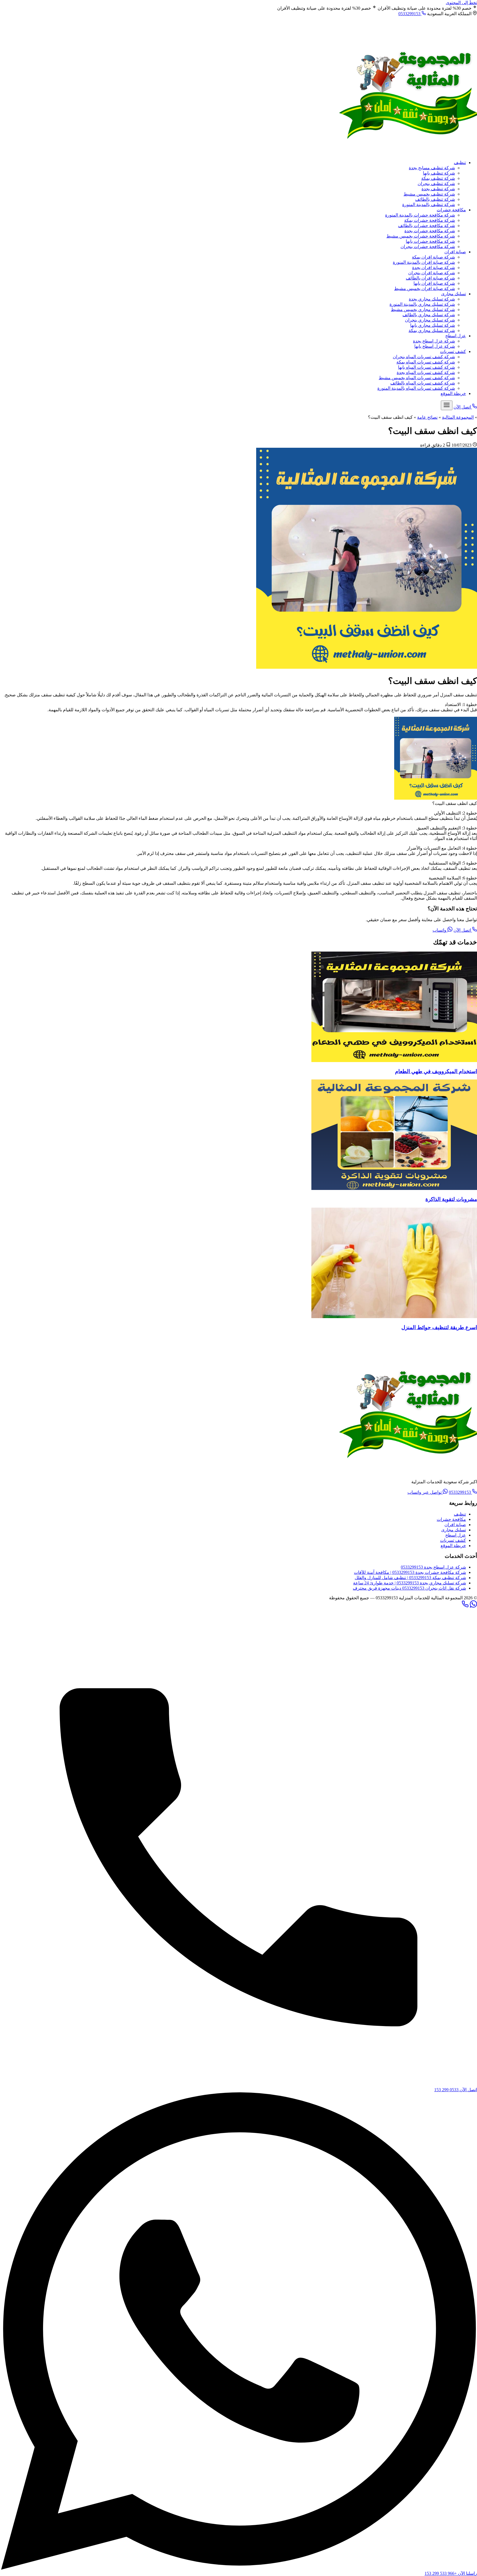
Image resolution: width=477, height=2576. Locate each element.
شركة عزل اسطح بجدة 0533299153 (433, 1567)
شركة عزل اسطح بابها (435, 346)
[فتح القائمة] (447, 405)
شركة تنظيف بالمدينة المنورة (429, 205)
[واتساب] (473, 1606)
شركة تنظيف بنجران (436, 184)
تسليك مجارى (454, 294)
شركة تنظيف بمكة (438, 178)
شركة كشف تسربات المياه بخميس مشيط (417, 378)
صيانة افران (455, 252)
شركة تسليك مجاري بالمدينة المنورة (422, 304)
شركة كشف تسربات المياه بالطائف (423, 383)
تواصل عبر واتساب (425, 1492)
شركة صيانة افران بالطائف (430, 278)
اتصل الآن (463, 930)
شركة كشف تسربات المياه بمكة (426, 362)
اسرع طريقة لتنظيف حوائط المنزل (439, 1327)
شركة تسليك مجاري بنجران (430, 320)
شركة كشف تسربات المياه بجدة (426, 372)
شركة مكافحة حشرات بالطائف (426, 226)
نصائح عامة (427, 417)
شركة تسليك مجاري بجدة (432, 299)
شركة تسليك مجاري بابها (433, 325)
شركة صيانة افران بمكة (433, 257)
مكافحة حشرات (451, 210)
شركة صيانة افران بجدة (434, 268)
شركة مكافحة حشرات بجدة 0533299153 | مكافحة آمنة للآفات (410, 1572)
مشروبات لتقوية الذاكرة (451, 1199)
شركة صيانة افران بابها (434, 283)
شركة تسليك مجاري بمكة (432, 330)
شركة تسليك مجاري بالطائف (429, 315)
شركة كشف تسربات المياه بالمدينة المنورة (416, 388)
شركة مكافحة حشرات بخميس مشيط (421, 236)
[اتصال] (465, 1606)
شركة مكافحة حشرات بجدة (430, 231)
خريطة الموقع (453, 393)
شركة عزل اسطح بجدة (434, 341)
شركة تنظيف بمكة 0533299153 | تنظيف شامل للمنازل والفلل (410, 1578)
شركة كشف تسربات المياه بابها (426, 367)
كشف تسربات (453, 351)
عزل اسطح (456, 336)
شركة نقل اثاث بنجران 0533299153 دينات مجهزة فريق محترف (409, 1588)
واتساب (440, 930)
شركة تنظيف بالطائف (435, 199)
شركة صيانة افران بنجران (432, 273)
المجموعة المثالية (458, 417)
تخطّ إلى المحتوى (461, 3)
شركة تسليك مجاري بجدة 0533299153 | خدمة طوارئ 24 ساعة (410, 1583)
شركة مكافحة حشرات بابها (430, 241)
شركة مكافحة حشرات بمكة (430, 220)
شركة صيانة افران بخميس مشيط (425, 289)
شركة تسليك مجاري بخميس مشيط (423, 310)
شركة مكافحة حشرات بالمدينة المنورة (420, 215)
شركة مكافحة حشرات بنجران (428, 247)
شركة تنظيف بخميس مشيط (429, 194)
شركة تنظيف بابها (439, 173)
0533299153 (410, 14)
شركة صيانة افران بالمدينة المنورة (424, 262)
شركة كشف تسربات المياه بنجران (424, 357)
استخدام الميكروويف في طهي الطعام (436, 1071)
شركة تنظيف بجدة (438, 189)
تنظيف (460, 163)
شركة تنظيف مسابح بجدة (432, 168)
